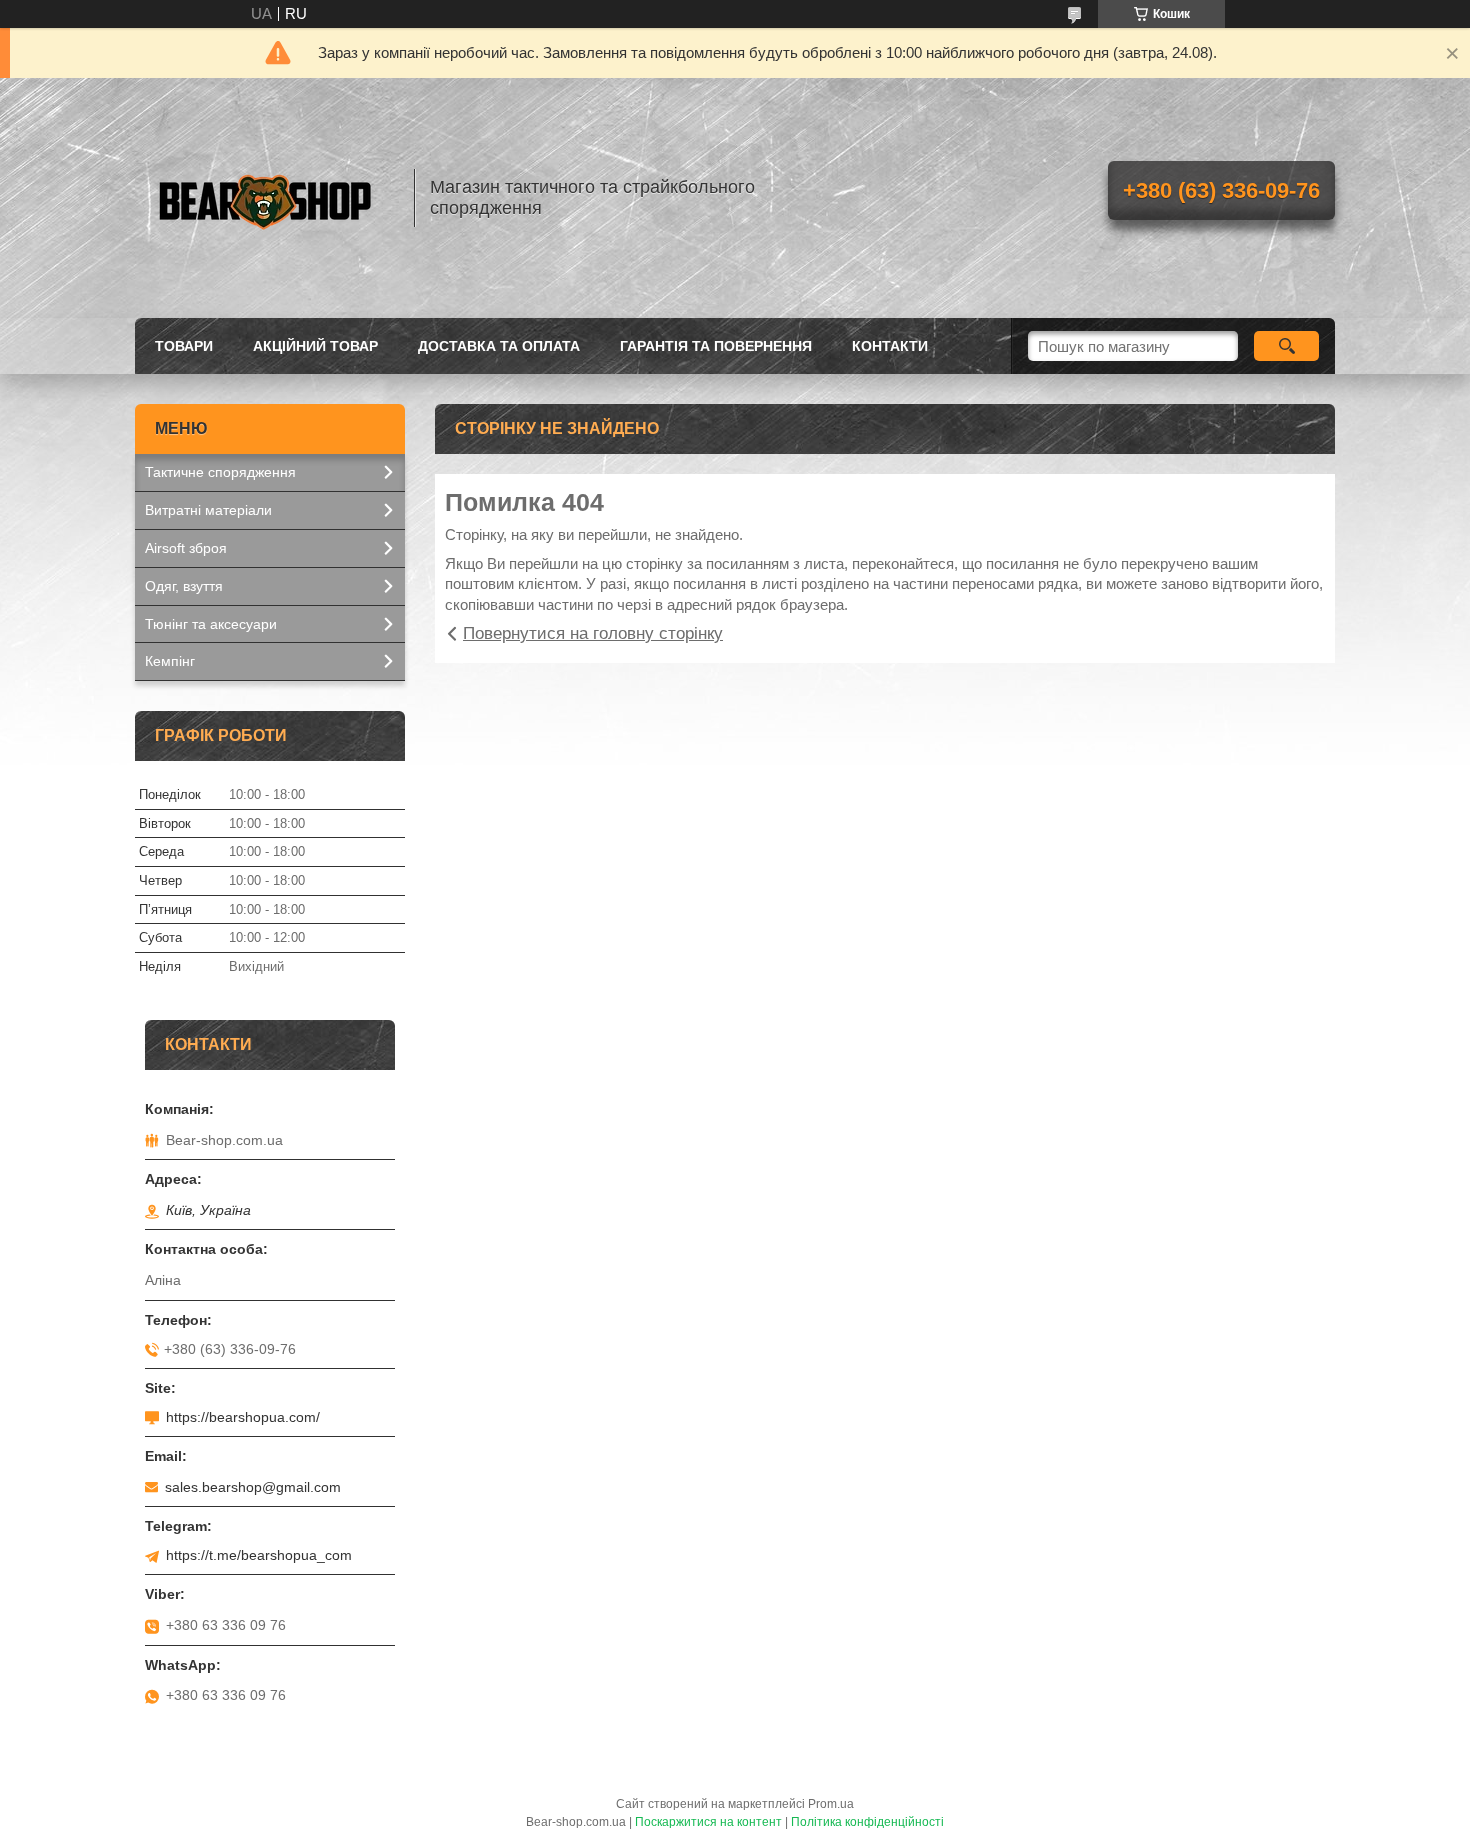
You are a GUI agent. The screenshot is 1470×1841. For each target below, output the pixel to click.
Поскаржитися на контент (708, 1822)
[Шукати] (1286, 346)
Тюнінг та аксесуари (211, 624)
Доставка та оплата (499, 346)
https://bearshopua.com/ (243, 1417)
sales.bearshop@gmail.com (253, 1487)
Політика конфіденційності (867, 1822)
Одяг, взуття (184, 586)
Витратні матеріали (208, 510)
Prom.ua (831, 1804)
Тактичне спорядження (220, 472)
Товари (184, 346)
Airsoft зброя (186, 548)
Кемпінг (170, 661)
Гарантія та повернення (716, 346)
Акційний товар (315, 346)
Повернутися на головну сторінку (593, 633)
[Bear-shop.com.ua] (265, 198)
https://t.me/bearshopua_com (259, 1555)
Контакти (890, 346)
